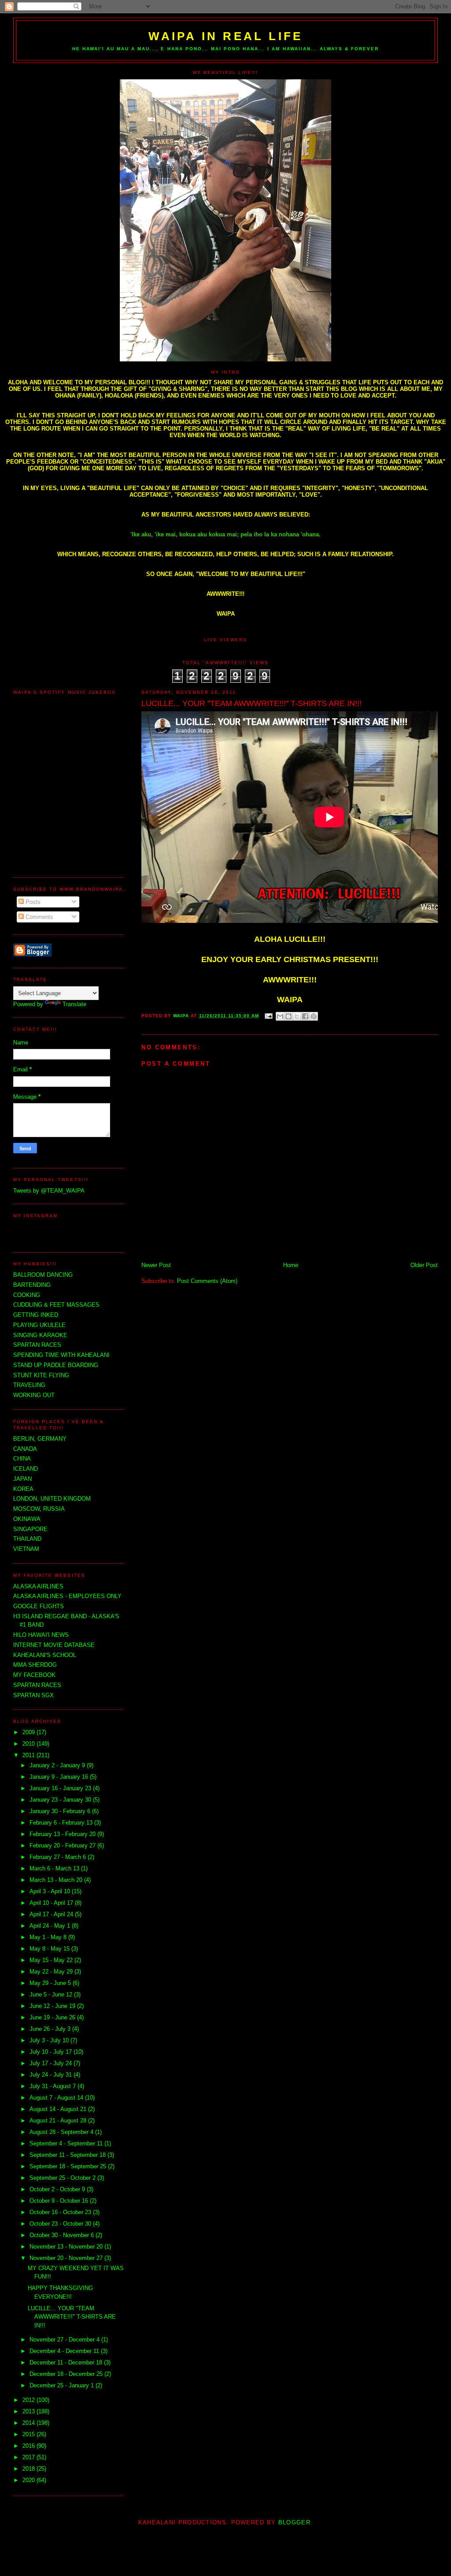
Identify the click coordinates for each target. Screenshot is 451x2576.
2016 (30, 2446)
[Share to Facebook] (305, 1016)
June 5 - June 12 (52, 1994)
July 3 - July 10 (50, 2040)
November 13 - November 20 (67, 2247)
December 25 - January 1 (63, 2385)
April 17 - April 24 (52, 1914)
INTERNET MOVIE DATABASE (54, 1645)
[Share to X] (297, 1016)
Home (291, 1265)
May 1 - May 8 (49, 1937)
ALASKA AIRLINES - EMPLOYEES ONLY (67, 1596)
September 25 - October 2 (63, 2178)
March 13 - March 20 (57, 1880)
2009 (30, 1732)
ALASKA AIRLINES (38, 1586)
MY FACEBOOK (34, 1675)
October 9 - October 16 (60, 2201)
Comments (39, 917)
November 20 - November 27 (67, 2258)
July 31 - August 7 (54, 2086)
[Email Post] (268, 1016)
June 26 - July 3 (51, 2029)
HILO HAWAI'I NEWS (41, 1635)
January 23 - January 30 (61, 1800)
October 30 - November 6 (63, 2235)
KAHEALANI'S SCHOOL (45, 1655)
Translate (74, 1004)
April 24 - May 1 (51, 1926)
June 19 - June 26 (53, 2017)
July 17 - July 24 (52, 2063)
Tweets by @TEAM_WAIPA (49, 1191)
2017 (30, 2457)
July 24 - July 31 (52, 2075)
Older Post (424, 1265)
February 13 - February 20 (63, 1834)
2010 (30, 1744)
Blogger (294, 2522)
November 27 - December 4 (65, 2340)
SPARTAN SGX (33, 1695)
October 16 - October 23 (61, 2212)
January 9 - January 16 (60, 1777)
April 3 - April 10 (51, 1891)
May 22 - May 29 (52, 1972)
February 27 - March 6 (59, 1857)
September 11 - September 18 (68, 2155)
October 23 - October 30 (61, 2224)
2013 (30, 2411)
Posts (32, 902)
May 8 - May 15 (50, 1949)
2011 (30, 1755)
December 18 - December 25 (67, 2374)
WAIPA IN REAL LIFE (226, 36)
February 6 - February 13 (62, 1823)
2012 (30, 2400)
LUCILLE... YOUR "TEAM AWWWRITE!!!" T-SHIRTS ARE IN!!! (72, 2317)
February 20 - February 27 (63, 1846)
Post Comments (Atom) (207, 1281)
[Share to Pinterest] (314, 1016)
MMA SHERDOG (35, 1665)
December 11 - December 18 (67, 2362)
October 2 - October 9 (58, 2189)
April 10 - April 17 (52, 1903)
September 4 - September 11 (67, 2143)
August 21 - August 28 (59, 2121)
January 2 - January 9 (58, 1765)
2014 (30, 2423)
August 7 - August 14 (57, 2098)
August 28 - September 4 (62, 2132)
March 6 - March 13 (55, 1868)
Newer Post (156, 1265)
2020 (30, 2480)
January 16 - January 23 (61, 1788)
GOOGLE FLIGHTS (39, 1606)
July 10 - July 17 (52, 2052)
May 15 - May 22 (52, 1960)
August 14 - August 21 (59, 2109)
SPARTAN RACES (37, 1685)
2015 (30, 2434)
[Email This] (280, 1016)
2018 (30, 2469)
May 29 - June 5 (51, 1983)
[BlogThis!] (288, 1016)
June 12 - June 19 (53, 2006)
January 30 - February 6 (61, 1811)
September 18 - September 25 (69, 2166)
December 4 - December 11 (65, 2351)
